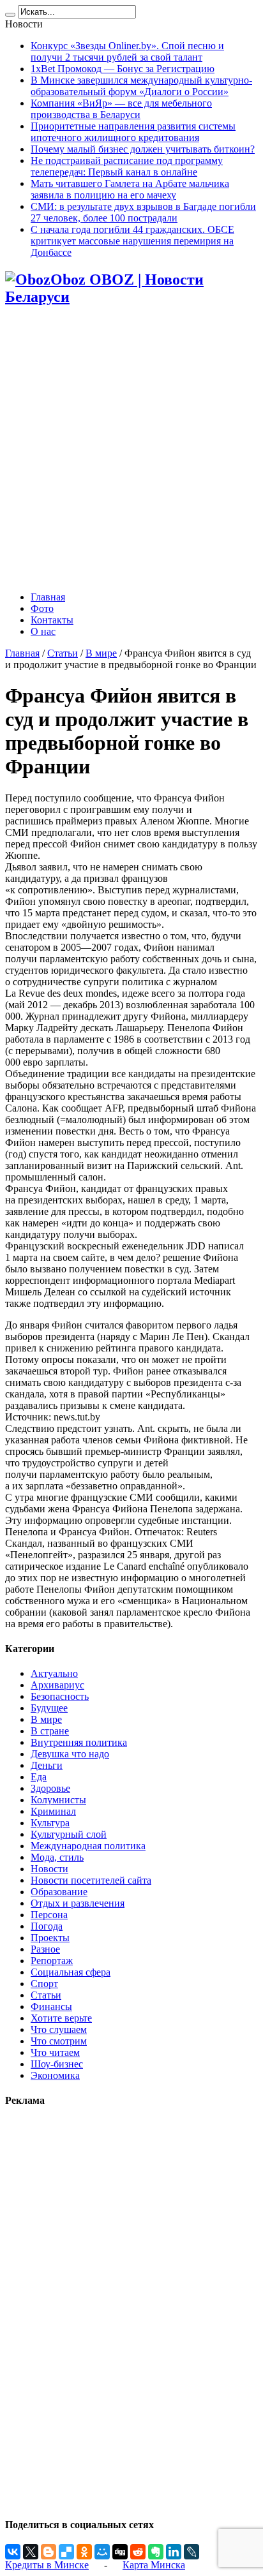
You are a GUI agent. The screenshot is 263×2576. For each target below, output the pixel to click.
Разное (45, 1949)
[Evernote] (156, 2552)
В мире (101, 653)
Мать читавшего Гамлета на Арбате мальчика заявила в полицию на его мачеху (130, 189)
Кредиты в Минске (47, 2565)
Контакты (52, 620)
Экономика (55, 2075)
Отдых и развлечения (78, 1903)
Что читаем (55, 2052)
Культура (50, 1823)
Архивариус (57, 1685)
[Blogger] (49, 2552)
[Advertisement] (131, 450)
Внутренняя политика (79, 1742)
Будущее (49, 1708)
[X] (31, 2552)
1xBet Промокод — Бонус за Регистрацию (123, 69)
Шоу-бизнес (57, 2064)
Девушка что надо (70, 1754)
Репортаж (52, 1961)
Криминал (53, 1811)
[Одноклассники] (84, 2552)
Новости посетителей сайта (91, 1880)
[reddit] (138, 2552)
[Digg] (120, 2552)
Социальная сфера (71, 1972)
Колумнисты (58, 1800)
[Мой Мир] (102, 2552)
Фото (42, 608)
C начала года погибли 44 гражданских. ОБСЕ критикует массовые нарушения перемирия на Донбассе (132, 241)
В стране (50, 1731)
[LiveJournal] (192, 2552)
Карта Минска (154, 2565)
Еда (39, 1777)
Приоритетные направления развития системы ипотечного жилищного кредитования (133, 132)
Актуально (54, 1673)
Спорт (44, 1984)
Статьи (63, 653)
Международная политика (88, 1846)
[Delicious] (66, 2552)
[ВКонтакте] (13, 2552)
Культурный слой (69, 1834)
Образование (59, 1892)
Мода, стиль (57, 1857)
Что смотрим (59, 2041)
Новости (49, 1869)
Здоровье (50, 1788)
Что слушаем (59, 2029)
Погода (47, 1926)
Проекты (50, 1938)
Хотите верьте (61, 2018)
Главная (48, 597)
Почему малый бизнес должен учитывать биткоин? (143, 149)
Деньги (47, 1765)
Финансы (51, 2006)
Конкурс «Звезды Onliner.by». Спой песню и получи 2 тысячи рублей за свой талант (127, 51)
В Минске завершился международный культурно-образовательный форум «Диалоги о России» (141, 86)
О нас (43, 631)
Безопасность (60, 1696)
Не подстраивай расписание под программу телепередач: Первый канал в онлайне (127, 166)
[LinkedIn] (174, 2552)
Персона (49, 1915)
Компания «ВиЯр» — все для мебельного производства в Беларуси (121, 109)
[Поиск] (10, 15)
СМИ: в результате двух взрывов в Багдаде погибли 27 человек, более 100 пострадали (143, 212)
